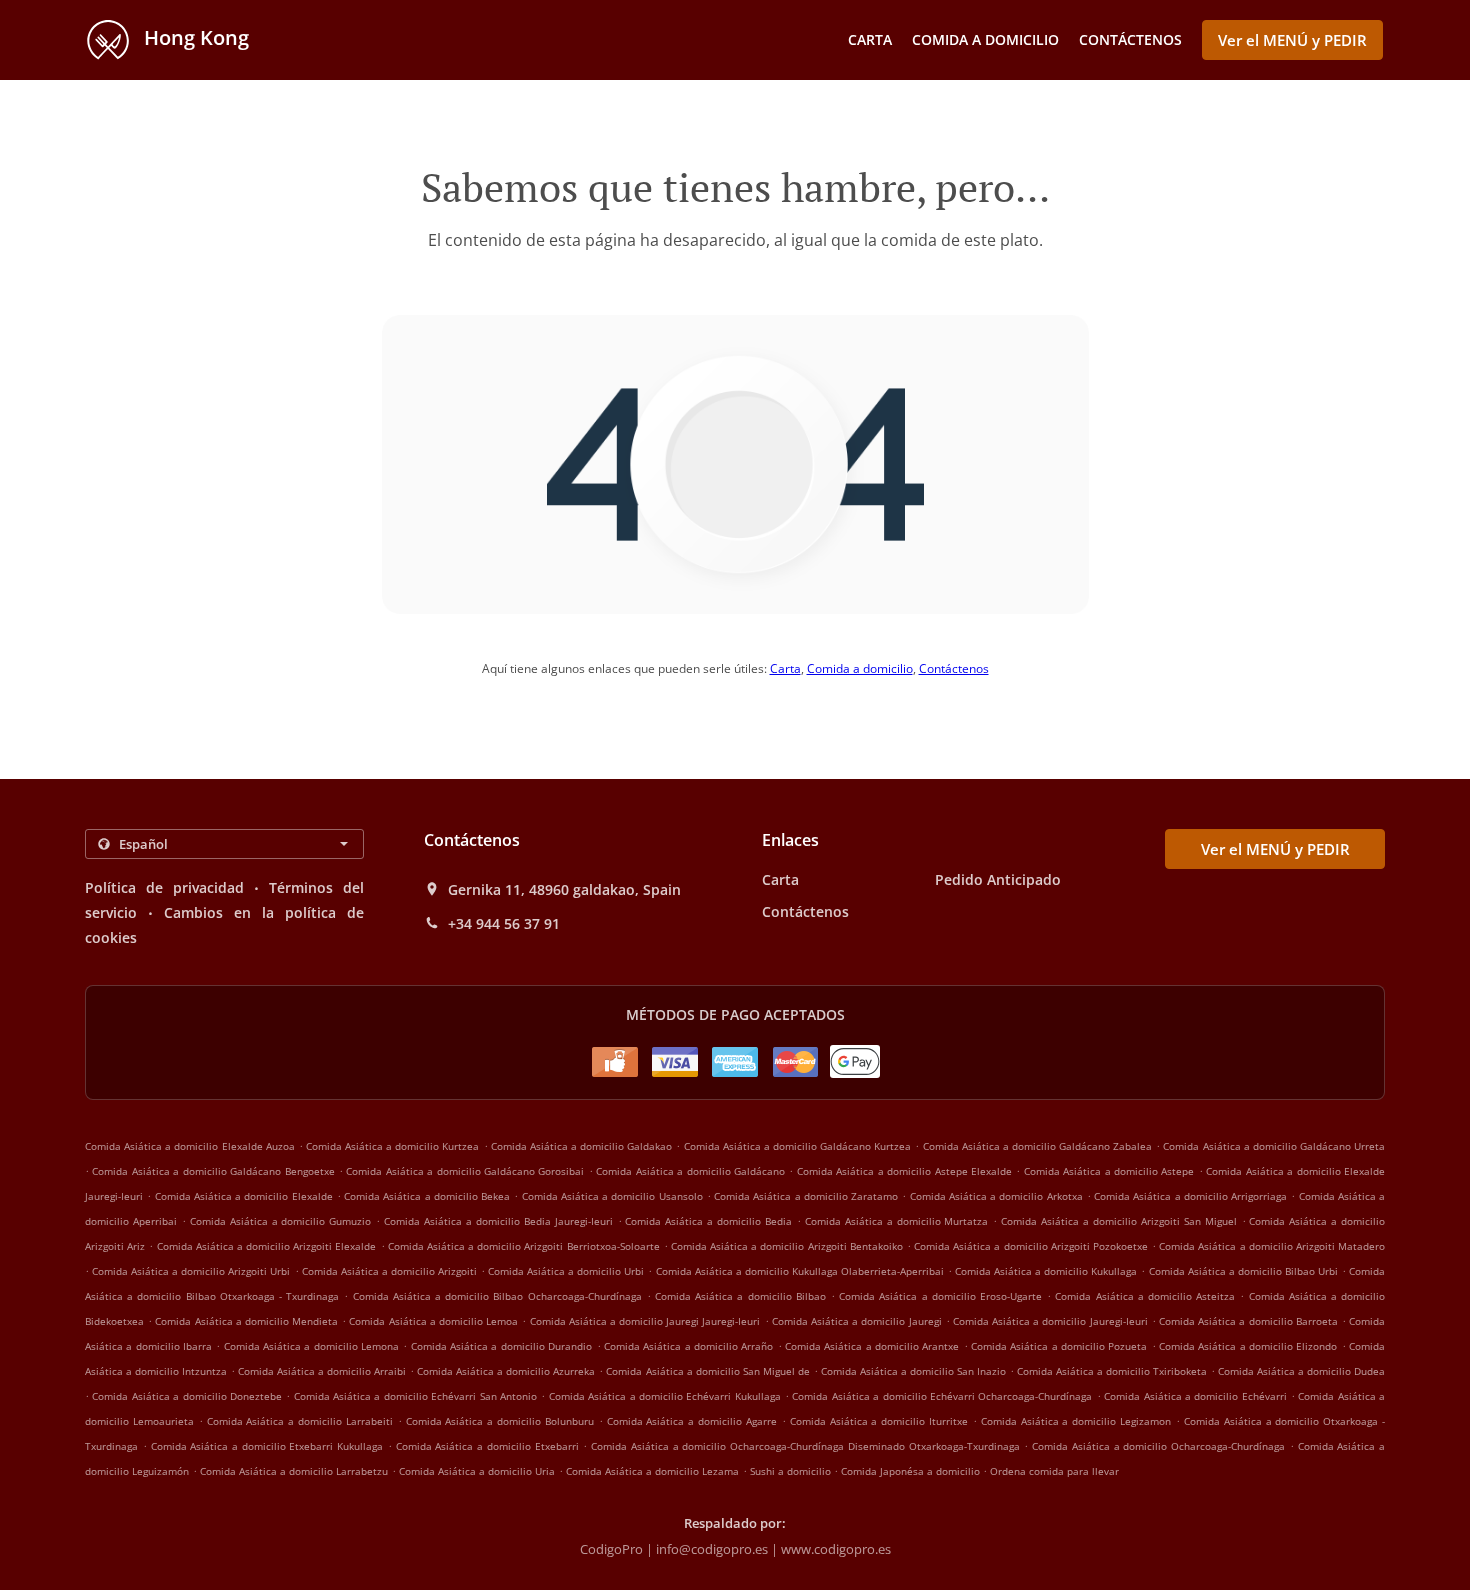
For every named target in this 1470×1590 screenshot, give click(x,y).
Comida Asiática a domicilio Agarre (692, 1421)
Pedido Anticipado (998, 879)
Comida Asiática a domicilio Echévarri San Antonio (415, 1396)
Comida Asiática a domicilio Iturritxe (879, 1421)
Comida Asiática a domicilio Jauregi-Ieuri (1050, 1321)
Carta (870, 39)
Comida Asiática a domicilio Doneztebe (187, 1396)
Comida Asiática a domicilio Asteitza (1145, 1296)
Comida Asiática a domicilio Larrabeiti (300, 1421)
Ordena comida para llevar (1054, 1471)
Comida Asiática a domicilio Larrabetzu (294, 1471)
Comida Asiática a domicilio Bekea (427, 1196)
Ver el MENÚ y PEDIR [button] (1292, 40)
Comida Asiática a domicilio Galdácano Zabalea (1038, 1146)
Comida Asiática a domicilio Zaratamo (806, 1196)
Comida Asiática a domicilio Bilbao (740, 1296)
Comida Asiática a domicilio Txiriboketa (1112, 1371)
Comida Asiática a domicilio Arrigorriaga (1190, 1196)
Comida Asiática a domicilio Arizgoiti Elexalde (267, 1246)
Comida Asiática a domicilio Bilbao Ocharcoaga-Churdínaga (497, 1296)
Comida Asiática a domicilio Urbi (566, 1271)
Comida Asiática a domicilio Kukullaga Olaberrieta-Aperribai (800, 1271)
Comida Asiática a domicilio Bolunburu (500, 1421)
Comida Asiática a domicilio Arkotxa (996, 1196)
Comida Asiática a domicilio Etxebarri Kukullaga (267, 1446)
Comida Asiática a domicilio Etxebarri (487, 1446)
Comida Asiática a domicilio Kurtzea (393, 1146)
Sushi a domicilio (792, 1471)
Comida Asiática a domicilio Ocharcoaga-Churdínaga (1158, 1446)
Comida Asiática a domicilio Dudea (1301, 1371)
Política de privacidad (164, 887)
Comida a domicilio (985, 39)
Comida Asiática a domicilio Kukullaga (1046, 1271)
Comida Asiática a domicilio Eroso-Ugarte (940, 1296)
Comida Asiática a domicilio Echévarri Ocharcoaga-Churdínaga (942, 1396)
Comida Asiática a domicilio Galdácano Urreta (1274, 1146)
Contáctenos (1130, 39)
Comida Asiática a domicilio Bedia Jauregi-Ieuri (498, 1221)
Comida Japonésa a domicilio (912, 1471)
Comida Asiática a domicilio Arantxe (872, 1346)
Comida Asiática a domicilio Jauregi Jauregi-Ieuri (645, 1321)
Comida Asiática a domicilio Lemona (311, 1346)
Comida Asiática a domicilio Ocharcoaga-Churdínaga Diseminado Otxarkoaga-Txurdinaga (805, 1446)
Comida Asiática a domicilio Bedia (708, 1221)
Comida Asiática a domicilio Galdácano (690, 1171)
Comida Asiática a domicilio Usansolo (612, 1196)
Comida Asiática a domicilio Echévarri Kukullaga (665, 1396)
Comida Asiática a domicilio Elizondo (1248, 1346)
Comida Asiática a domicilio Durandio (501, 1346)
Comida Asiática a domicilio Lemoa (433, 1321)
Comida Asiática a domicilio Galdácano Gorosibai (465, 1171)
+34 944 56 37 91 (504, 924)
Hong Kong (194, 37)
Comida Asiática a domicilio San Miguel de (707, 1371)
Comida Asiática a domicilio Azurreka (506, 1371)
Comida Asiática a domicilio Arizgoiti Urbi (191, 1271)
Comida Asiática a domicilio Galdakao (582, 1146)
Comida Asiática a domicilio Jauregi (857, 1321)
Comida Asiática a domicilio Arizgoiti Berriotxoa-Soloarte (524, 1246)
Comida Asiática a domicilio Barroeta (1248, 1321)
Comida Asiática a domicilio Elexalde (244, 1196)
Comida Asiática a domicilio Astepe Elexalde (904, 1171)
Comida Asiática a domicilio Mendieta (246, 1321)
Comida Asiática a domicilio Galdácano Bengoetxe (213, 1171)
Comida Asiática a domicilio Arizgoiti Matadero (1272, 1246)
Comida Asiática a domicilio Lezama (652, 1471)
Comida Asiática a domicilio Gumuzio (281, 1221)
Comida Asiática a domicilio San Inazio (913, 1371)
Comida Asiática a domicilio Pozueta (1059, 1346)
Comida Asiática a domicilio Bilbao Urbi (1243, 1271)
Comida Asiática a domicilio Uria (477, 1471)
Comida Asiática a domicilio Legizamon (1076, 1421)
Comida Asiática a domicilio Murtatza (897, 1221)
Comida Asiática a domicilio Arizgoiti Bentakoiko (787, 1246)
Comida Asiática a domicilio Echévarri (1195, 1396)
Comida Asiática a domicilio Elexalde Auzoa (190, 1146)
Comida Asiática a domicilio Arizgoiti (389, 1271)
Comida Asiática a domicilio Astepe (1109, 1171)
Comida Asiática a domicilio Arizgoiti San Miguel (1118, 1221)
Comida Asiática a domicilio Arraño (688, 1346)
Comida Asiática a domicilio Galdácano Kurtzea (798, 1146)
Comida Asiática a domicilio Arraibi (322, 1371)
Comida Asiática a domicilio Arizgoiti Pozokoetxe (1031, 1246)
